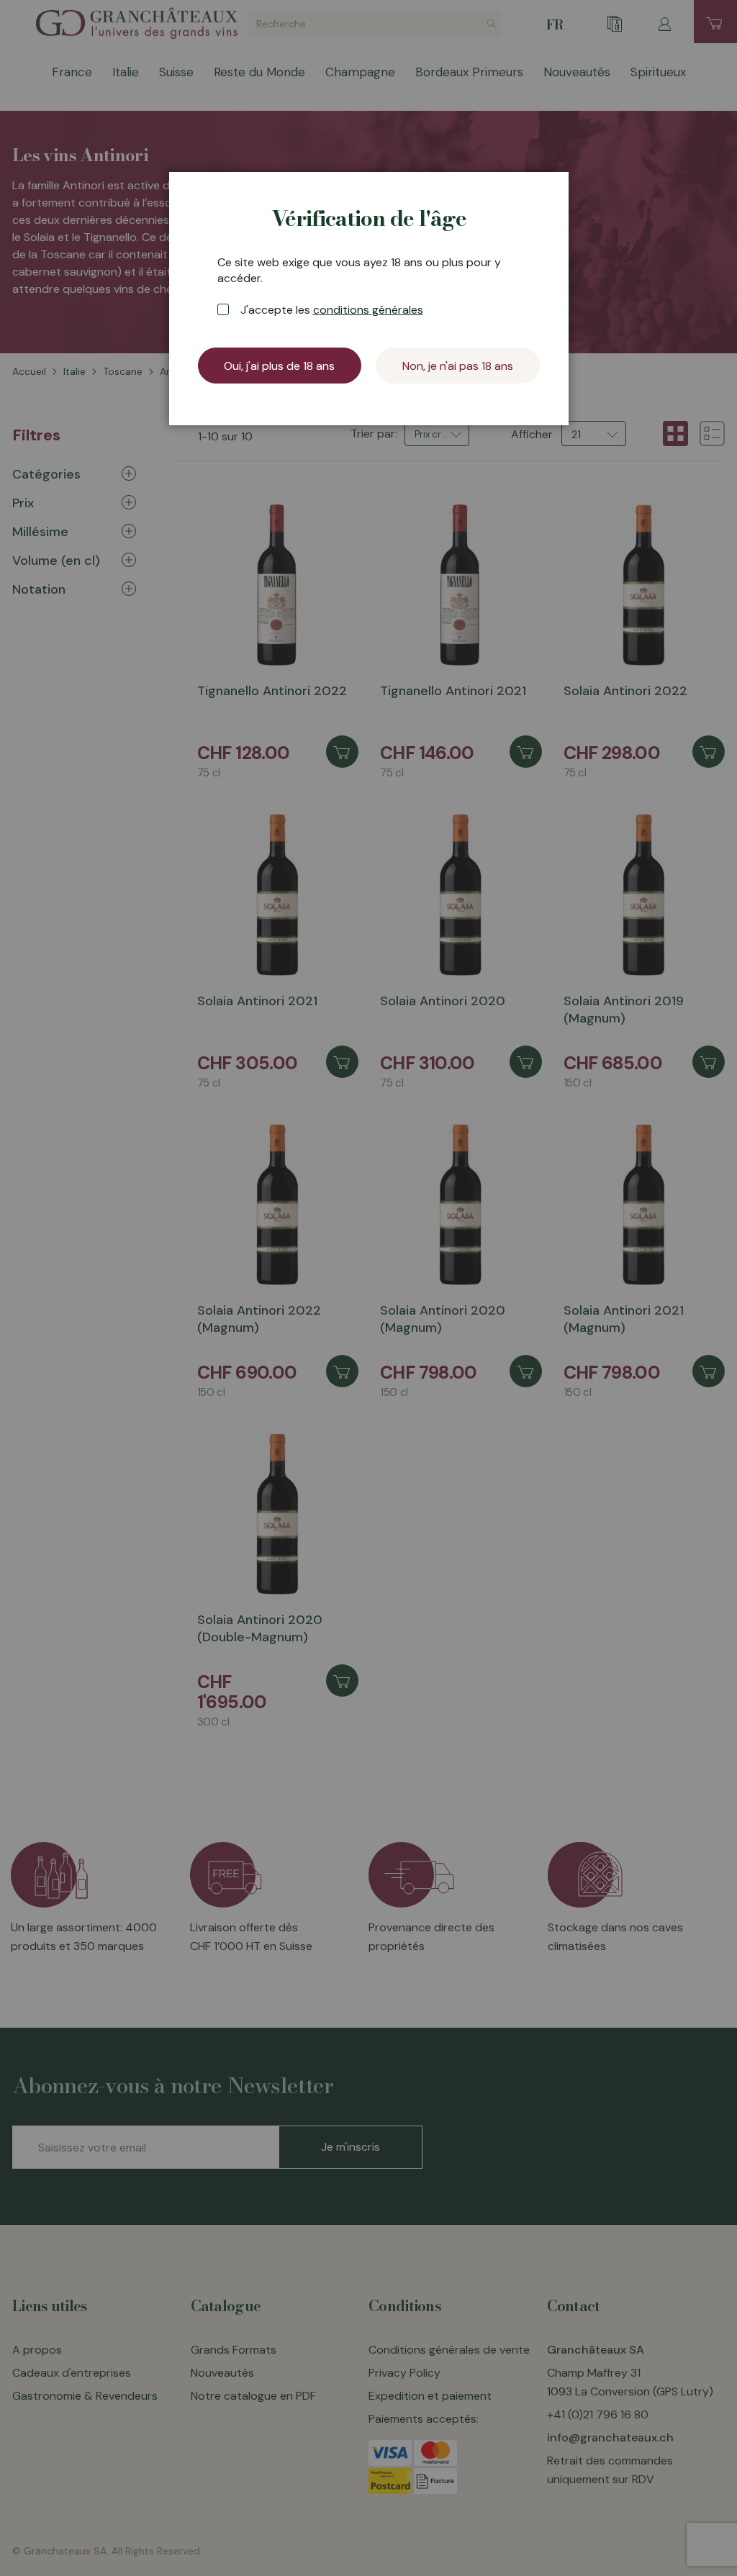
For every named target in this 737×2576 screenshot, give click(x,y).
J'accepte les (332, 310)
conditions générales (368, 310)
